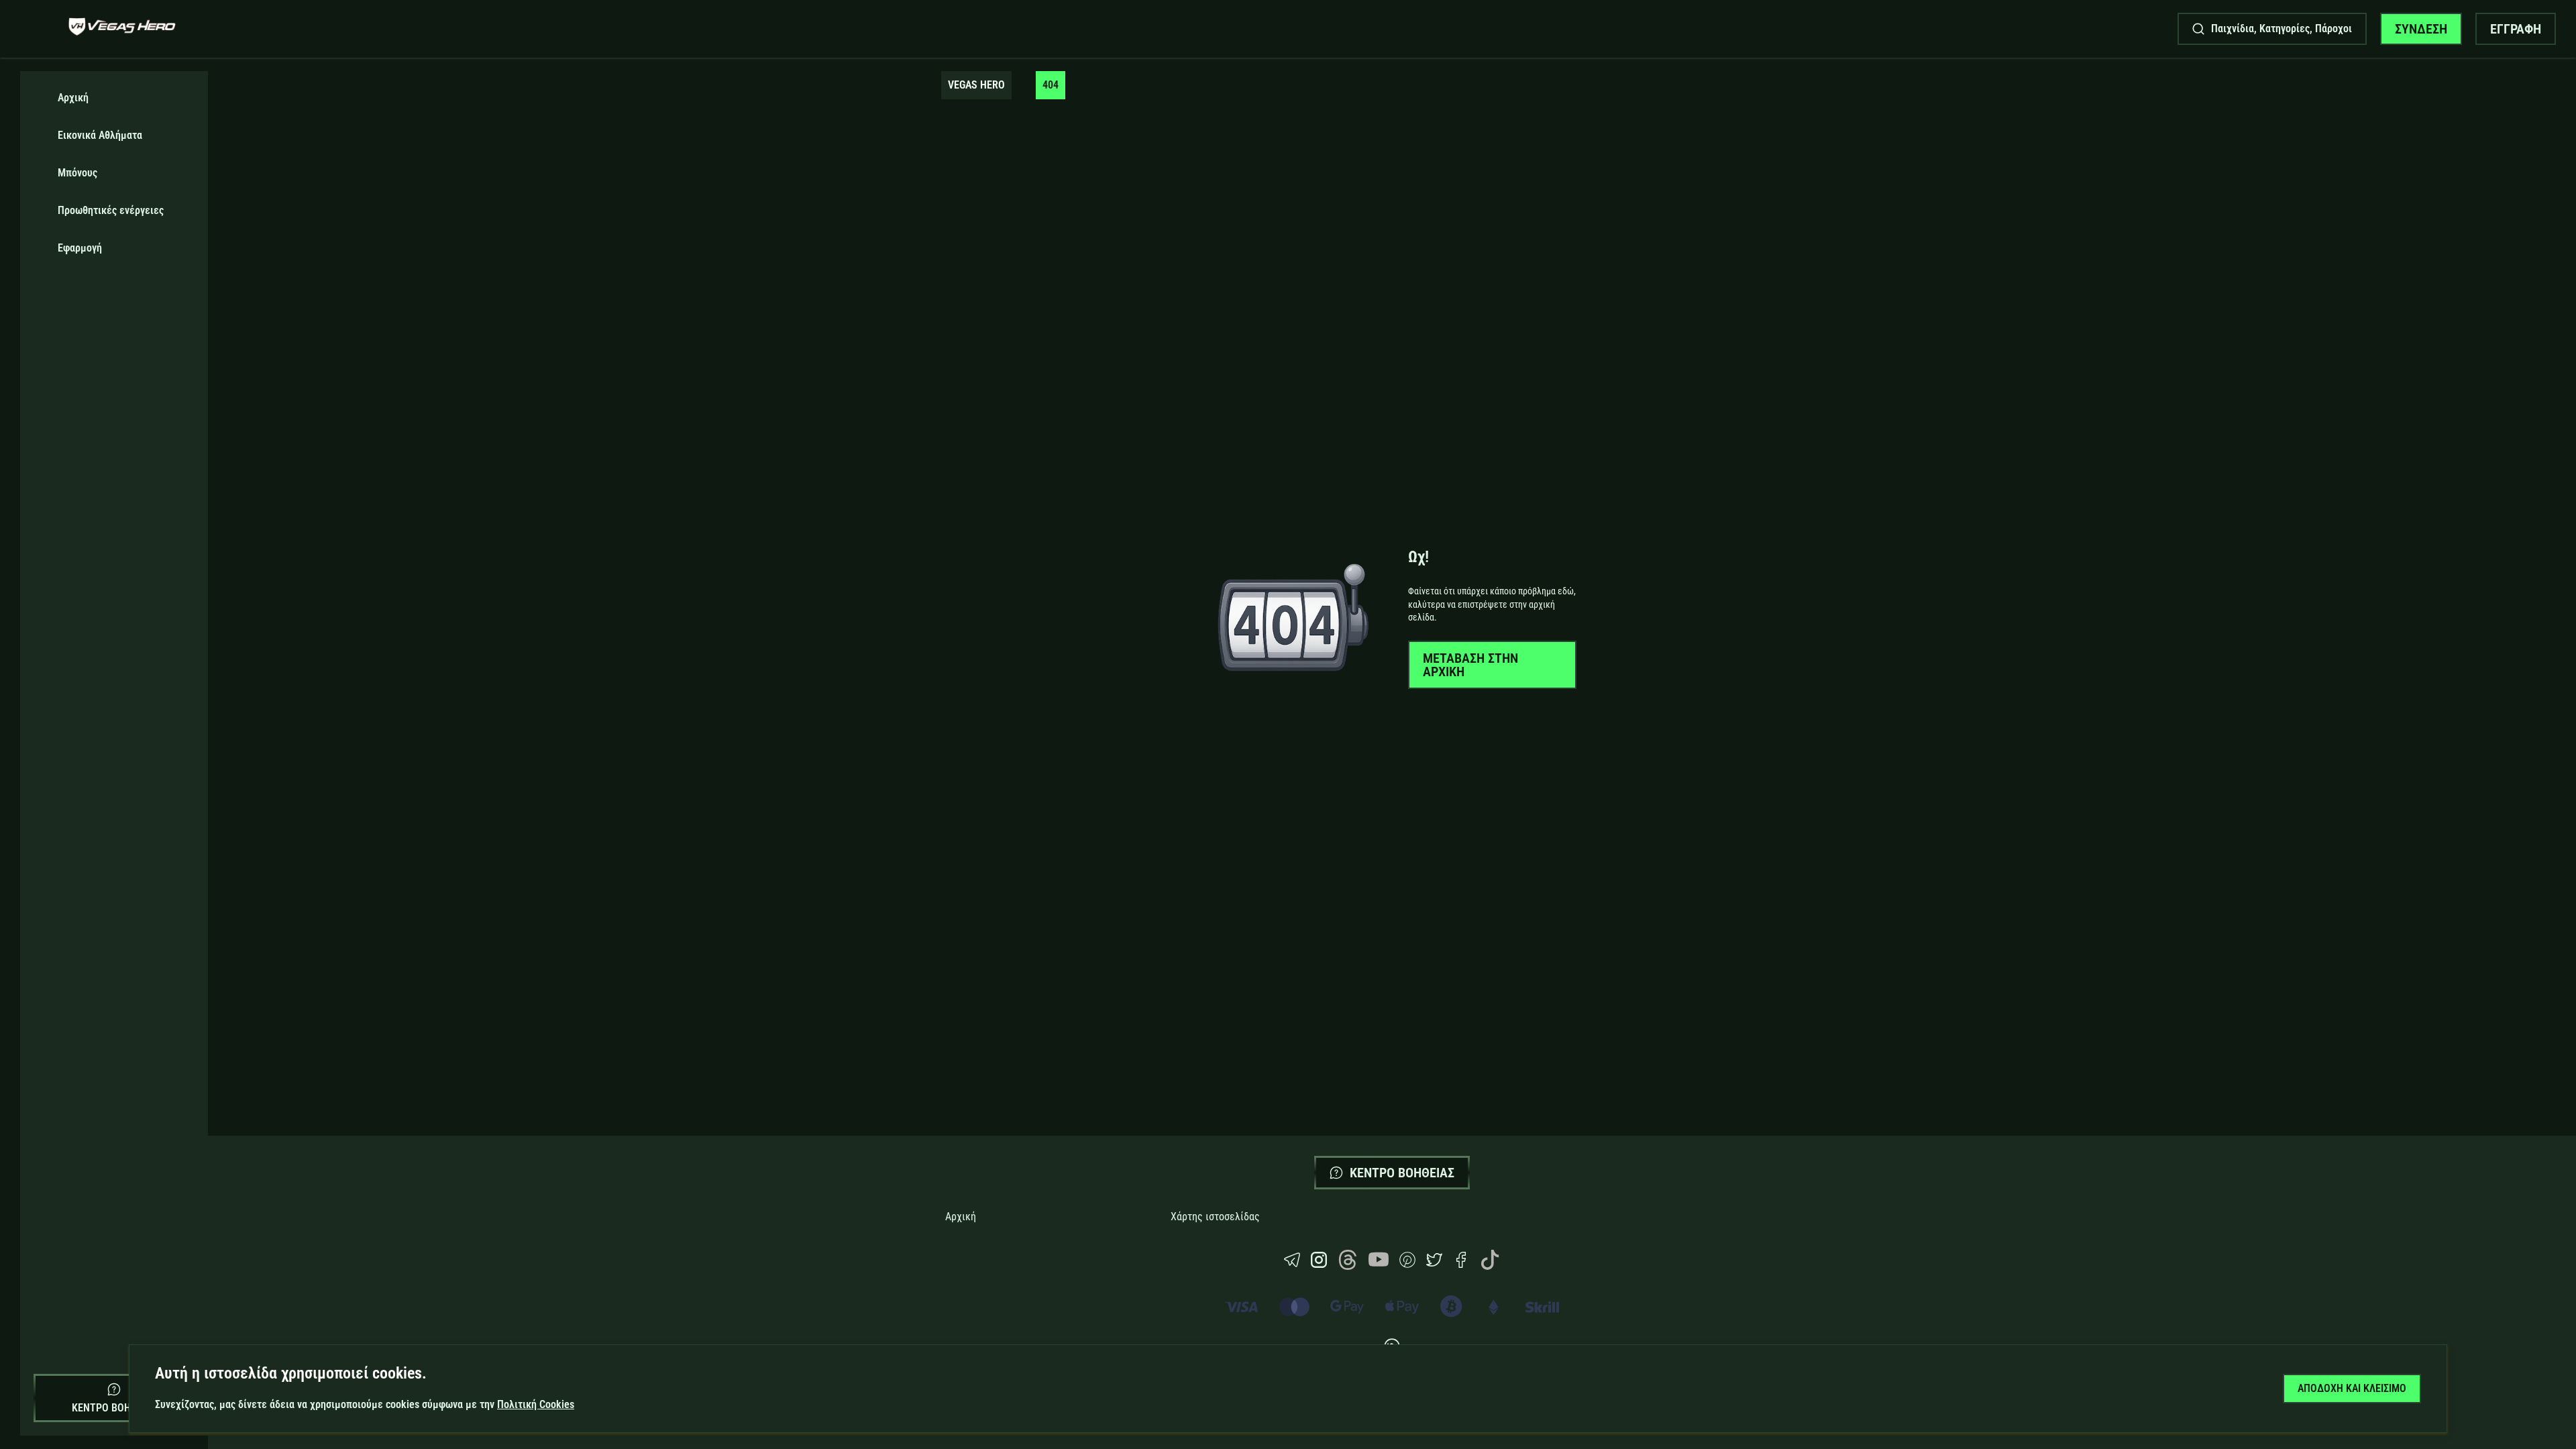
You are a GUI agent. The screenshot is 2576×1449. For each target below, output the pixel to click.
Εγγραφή (2516, 29)
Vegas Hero (976, 85)
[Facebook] (1461, 1264)
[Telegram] (1292, 1264)
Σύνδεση (2421, 29)
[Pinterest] (1407, 1264)
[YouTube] (1379, 1266)
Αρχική (961, 1217)
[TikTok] (1490, 1266)
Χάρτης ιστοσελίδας (1215, 1217)
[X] (1434, 1264)
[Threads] (1348, 1266)
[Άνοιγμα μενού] (38, 29)
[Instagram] (1319, 1264)
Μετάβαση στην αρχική (1470, 665)
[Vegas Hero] (122, 29)
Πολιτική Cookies (536, 1404)
